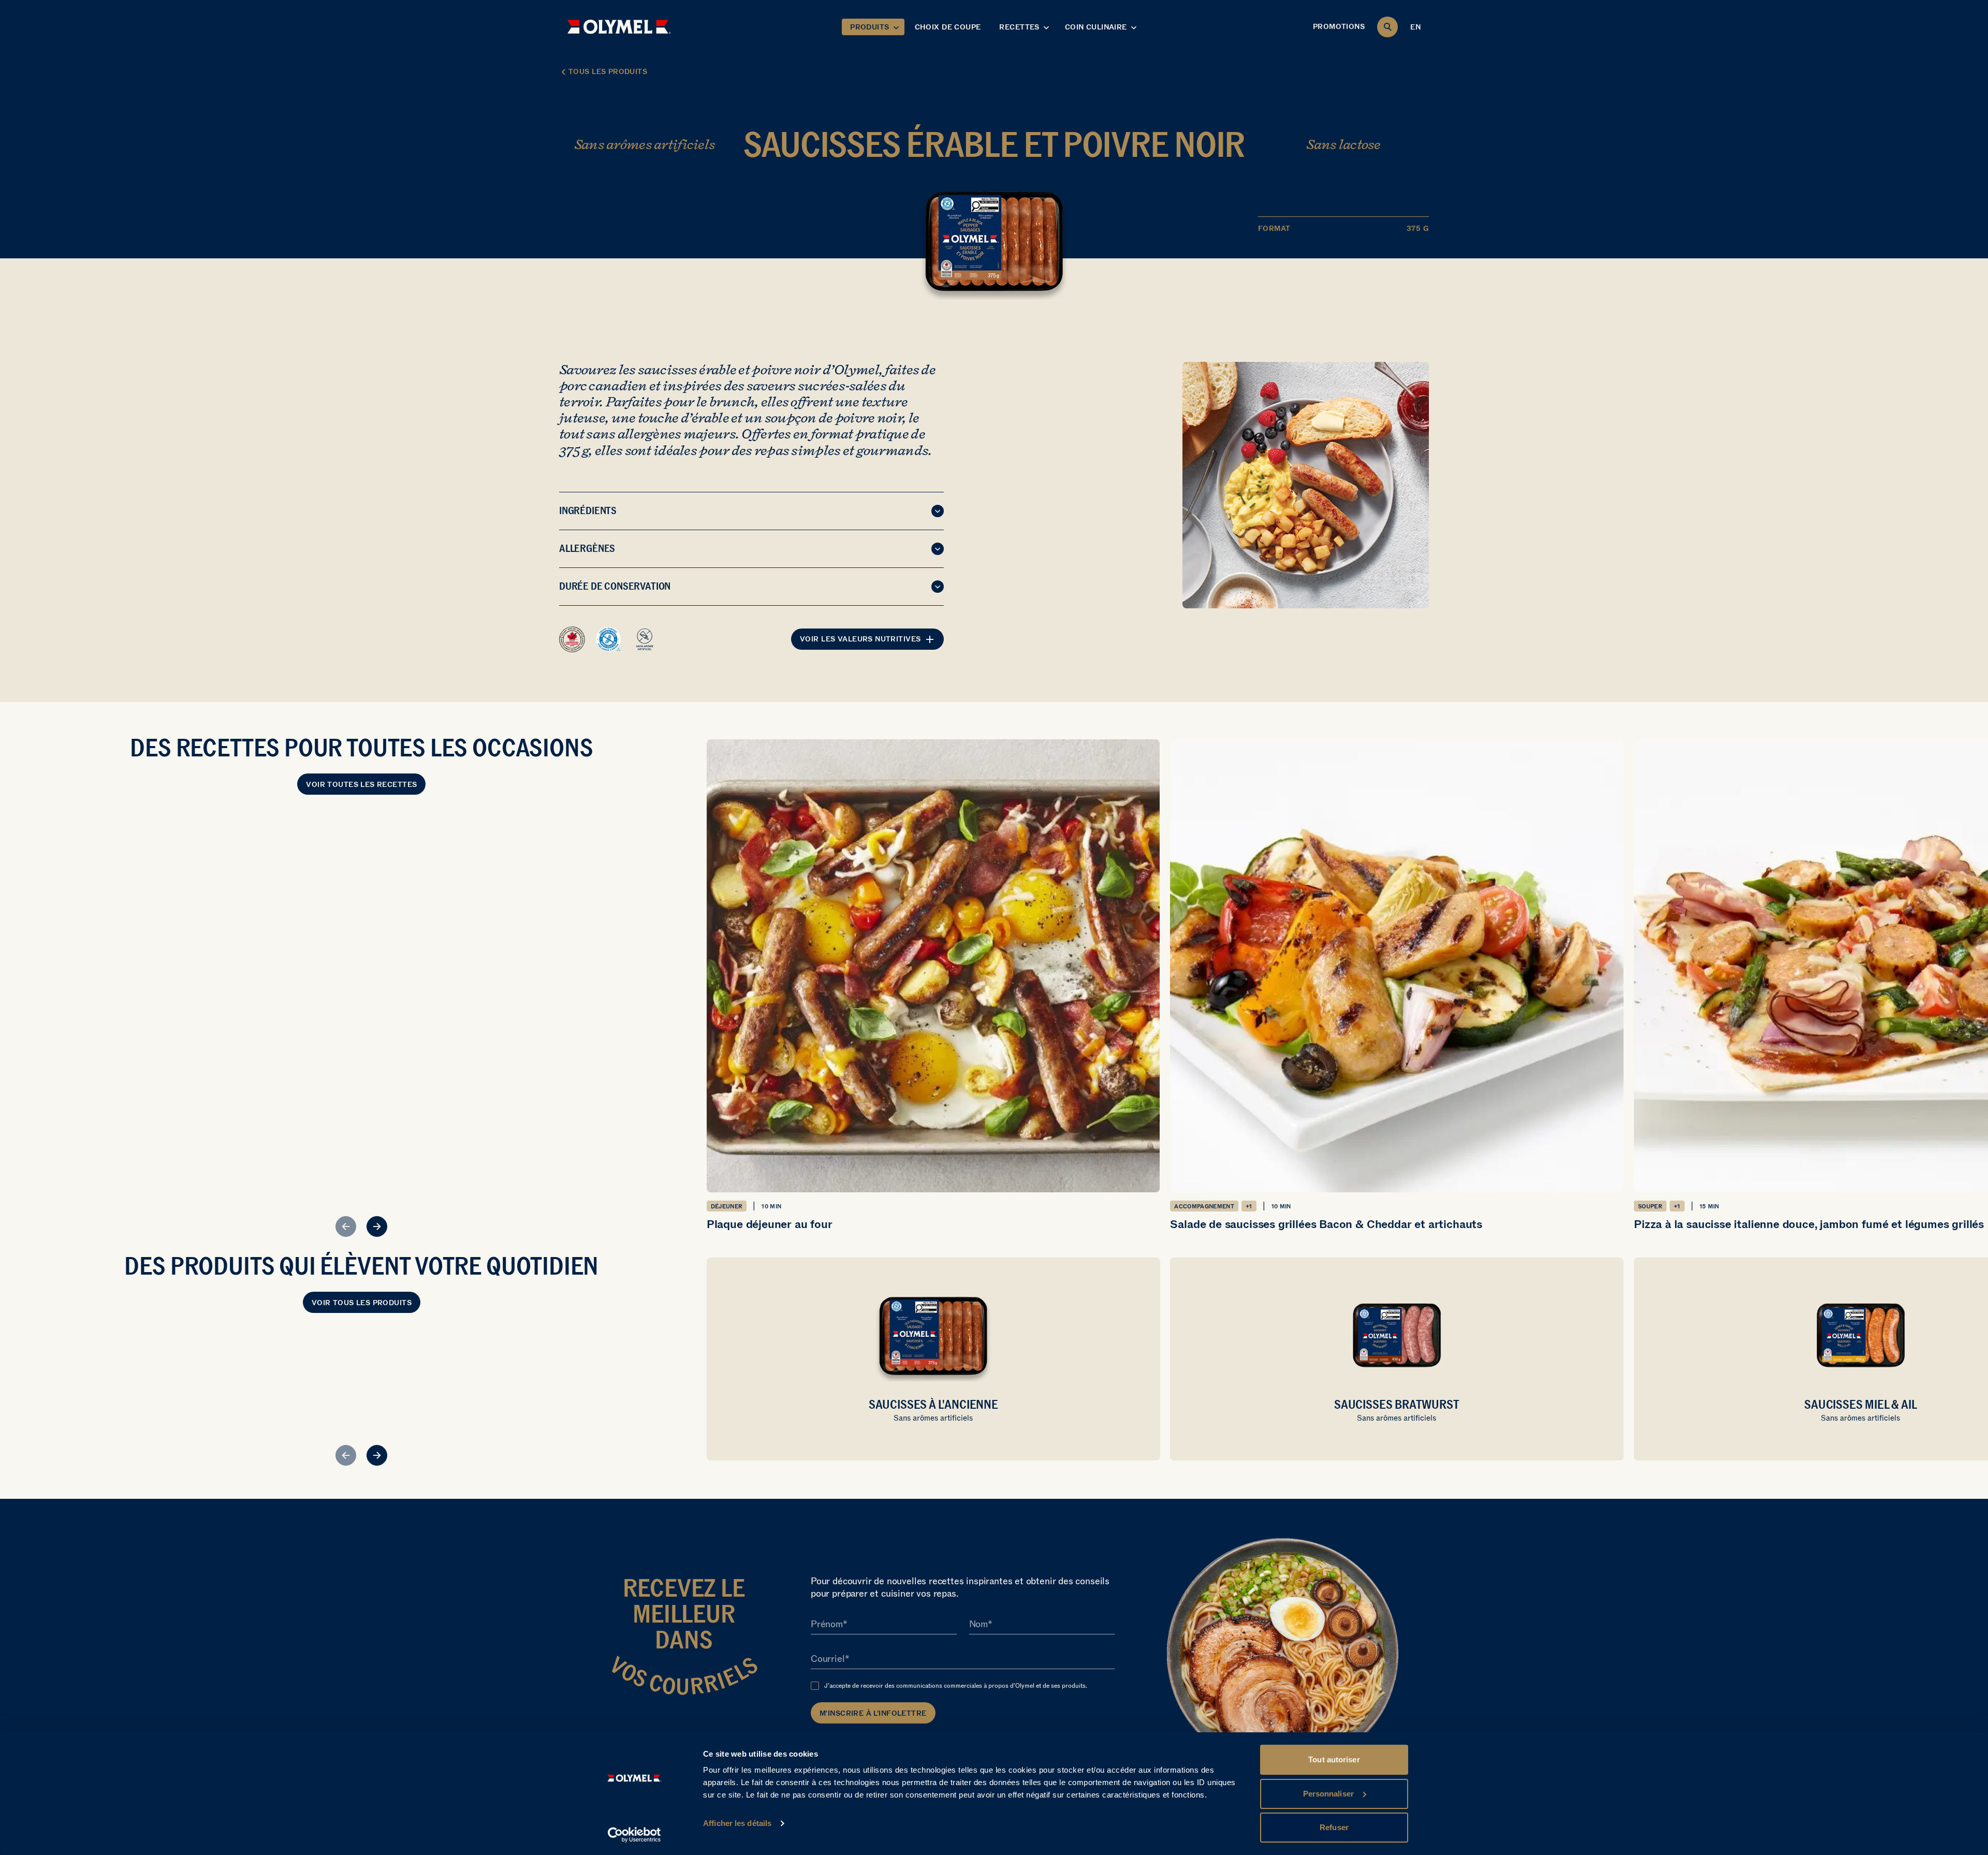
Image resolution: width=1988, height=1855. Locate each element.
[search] (1387, 27)
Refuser (1334, 1827)
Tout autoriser (1334, 1759)
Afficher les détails (737, 1823)
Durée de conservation (615, 586)
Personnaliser (1328, 1794)
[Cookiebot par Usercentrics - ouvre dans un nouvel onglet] (634, 1835)
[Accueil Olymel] (619, 27)
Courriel (828, 1659)
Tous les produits (608, 72)
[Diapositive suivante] (377, 1226)
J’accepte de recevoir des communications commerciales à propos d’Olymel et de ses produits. (956, 1686)
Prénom (827, 1624)
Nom (978, 1624)
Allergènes (587, 548)
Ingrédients (588, 510)
